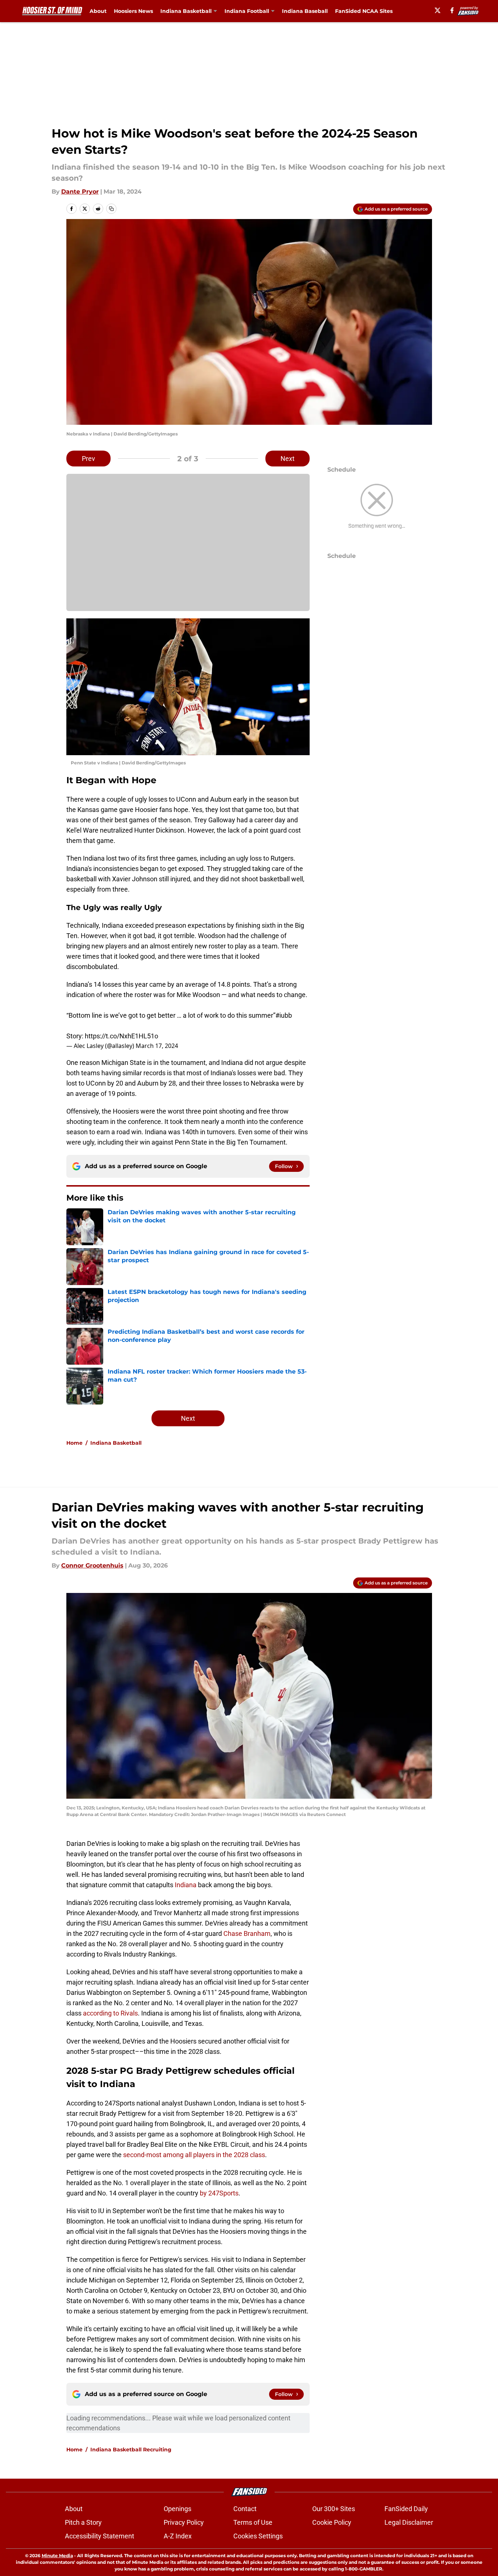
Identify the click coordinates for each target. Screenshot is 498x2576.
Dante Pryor (80, 192)
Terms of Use (253, 2522)
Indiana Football (247, 11)
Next (288, 459)
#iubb (284, 1015)
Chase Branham (247, 1933)
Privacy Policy (184, 2522)
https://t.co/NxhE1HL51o (121, 1036)
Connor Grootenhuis (92, 1565)
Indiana (186, 1885)
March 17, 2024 (157, 1046)
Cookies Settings (258, 2536)
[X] (438, 10)
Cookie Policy (332, 2522)
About (98, 11)
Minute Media (57, 2556)
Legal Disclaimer (409, 2522)
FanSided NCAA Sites (364, 11)
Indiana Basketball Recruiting (131, 2450)
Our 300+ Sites (334, 2509)
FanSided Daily (406, 2509)
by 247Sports (219, 2193)
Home (74, 1443)
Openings (177, 2509)
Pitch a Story (83, 2522)
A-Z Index (178, 2536)
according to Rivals (110, 2013)
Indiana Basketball (186, 11)
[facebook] (452, 10)
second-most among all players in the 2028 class (194, 2155)
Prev (88, 459)
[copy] (111, 209)
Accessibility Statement (100, 2536)
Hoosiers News (133, 11)
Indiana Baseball (305, 11)
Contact (245, 2509)
